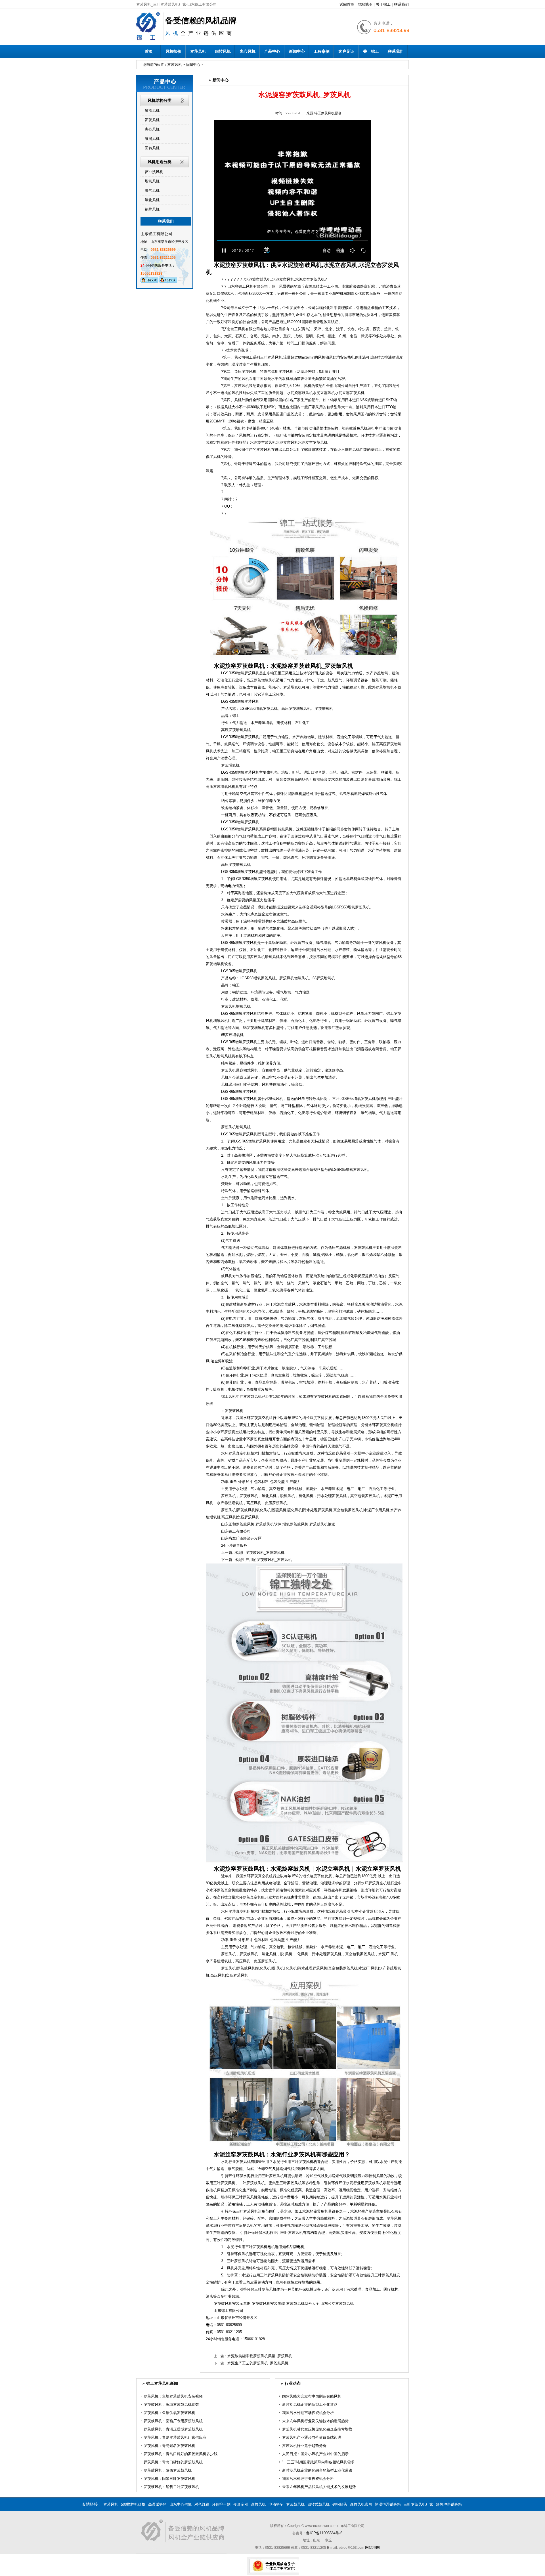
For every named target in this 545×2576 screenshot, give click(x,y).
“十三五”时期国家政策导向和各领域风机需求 (318, 2462)
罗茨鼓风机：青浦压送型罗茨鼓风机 (173, 2429)
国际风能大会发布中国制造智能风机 (312, 2396)
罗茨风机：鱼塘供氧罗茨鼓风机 (169, 2413)
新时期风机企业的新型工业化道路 (310, 2405)
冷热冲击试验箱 (449, 2504)
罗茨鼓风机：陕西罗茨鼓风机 (168, 2470)
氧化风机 (152, 200)
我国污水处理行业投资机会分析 (308, 2479)
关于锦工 (383, 4)
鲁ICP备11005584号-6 (324, 2533)
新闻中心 (297, 51)
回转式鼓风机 (318, 2504)
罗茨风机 (198, 51)
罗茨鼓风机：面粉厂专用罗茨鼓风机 (173, 2421)
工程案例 (322, 51)
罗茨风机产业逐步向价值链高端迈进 (312, 2437)
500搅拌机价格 (133, 2504)
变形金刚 (241, 2504)
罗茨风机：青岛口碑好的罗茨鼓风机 (173, 2462)
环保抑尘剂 (221, 2504)
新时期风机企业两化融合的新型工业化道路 (317, 2470)
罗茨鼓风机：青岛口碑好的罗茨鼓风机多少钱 (181, 2454)
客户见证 (346, 51)
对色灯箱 (202, 2504)
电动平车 (276, 2504)
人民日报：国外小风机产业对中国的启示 (315, 2454)
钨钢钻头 (340, 2504)
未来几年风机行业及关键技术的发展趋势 (315, 2421)
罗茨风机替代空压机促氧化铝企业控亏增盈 (317, 2429)
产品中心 (272, 51)
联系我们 (401, 4)
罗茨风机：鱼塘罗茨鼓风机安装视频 (173, 2396)
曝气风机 (152, 191)
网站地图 (365, 4)
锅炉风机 (152, 209)
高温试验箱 (157, 2504)
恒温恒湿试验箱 (388, 2504)
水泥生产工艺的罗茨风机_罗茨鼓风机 (258, 2363)
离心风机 (248, 51)
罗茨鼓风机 (295, 2504)
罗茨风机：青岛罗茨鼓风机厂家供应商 (175, 2437)
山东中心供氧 (181, 2504)
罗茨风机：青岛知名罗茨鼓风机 (169, 2446)
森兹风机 (258, 2504)
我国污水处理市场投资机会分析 (308, 2413)
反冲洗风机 (154, 172)
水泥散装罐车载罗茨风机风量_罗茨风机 (260, 2356)
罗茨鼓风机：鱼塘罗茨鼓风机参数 (171, 2405)
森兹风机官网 (361, 2504)
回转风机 (223, 51)
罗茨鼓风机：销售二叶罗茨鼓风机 (171, 2487)
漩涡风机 (152, 139)
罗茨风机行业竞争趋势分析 (304, 2446)
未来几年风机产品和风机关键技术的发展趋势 (319, 2487)
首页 (149, 51)
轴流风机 (152, 111)
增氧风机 (152, 181)
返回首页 (347, 4)
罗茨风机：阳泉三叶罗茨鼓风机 (169, 2479)
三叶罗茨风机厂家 (418, 2504)
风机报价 (173, 51)
